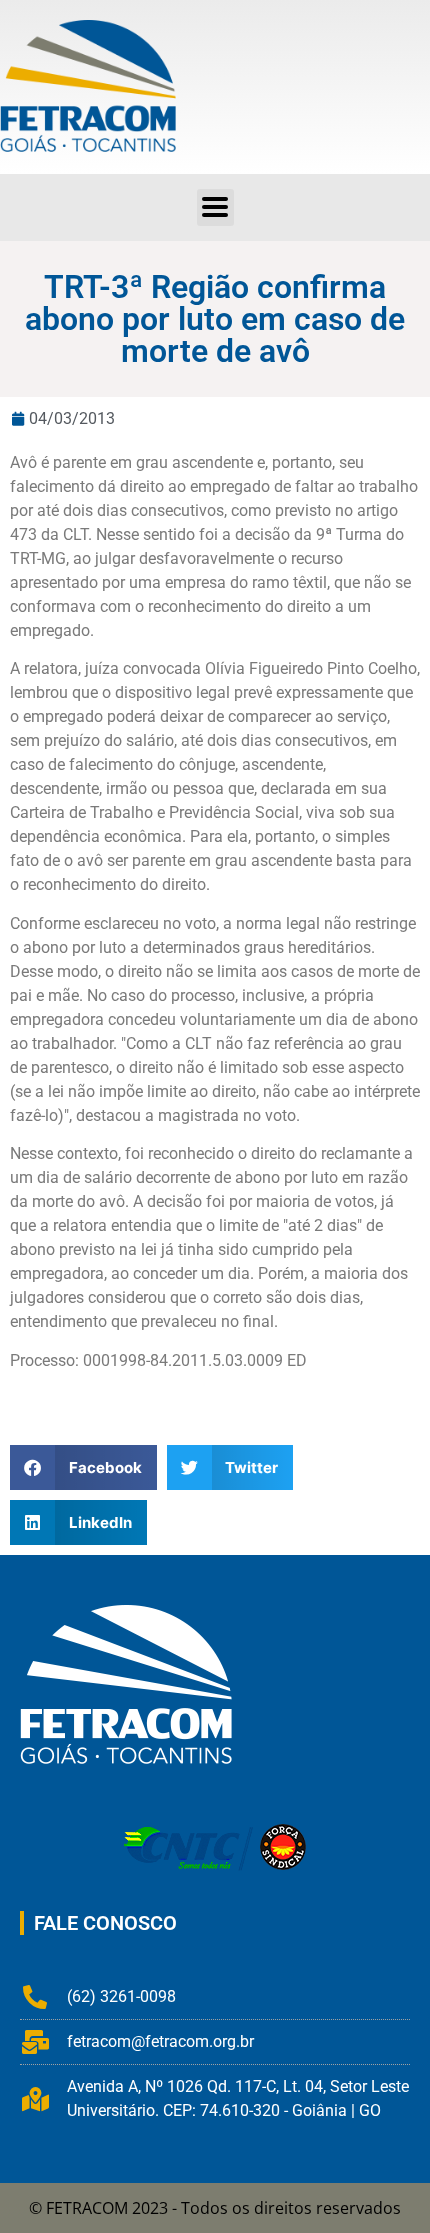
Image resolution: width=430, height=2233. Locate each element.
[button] (215, 207)
